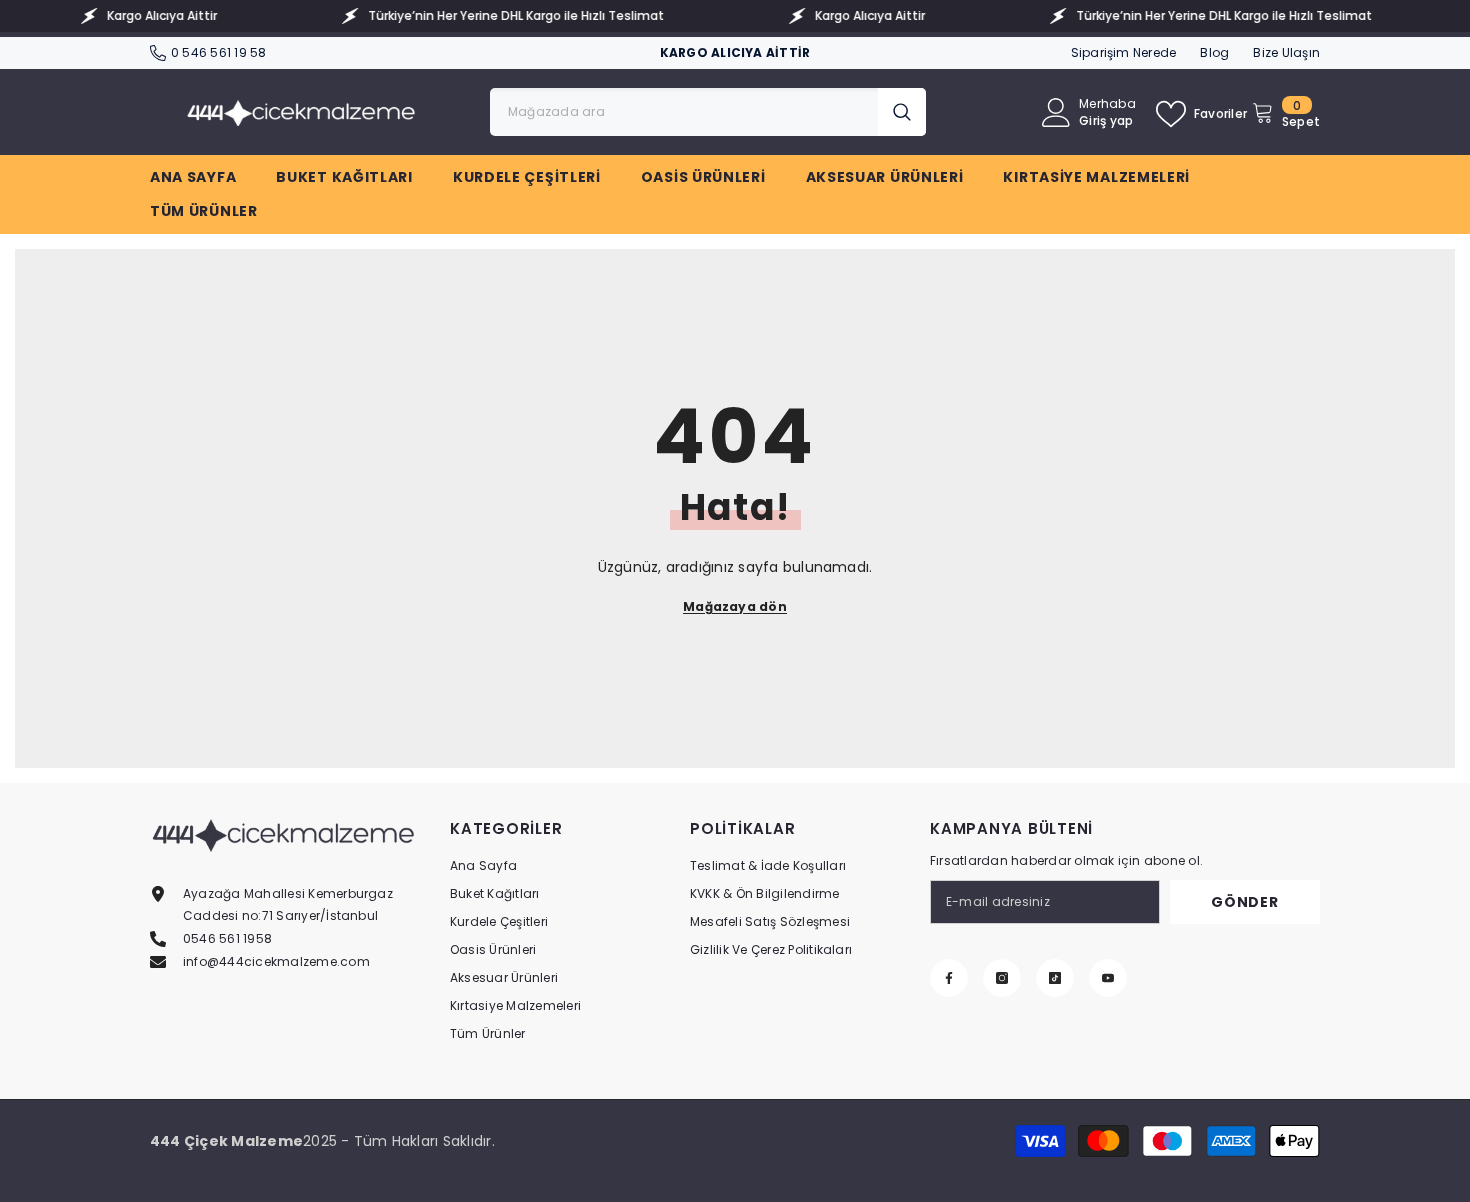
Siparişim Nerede (1124, 52)
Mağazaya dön (735, 606)
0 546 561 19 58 (219, 52)
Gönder (1244, 902)
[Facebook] (949, 978)
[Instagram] (1002, 978)
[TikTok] (1055, 978)
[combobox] (684, 112)
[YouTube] (1108, 978)
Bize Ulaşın (1286, 52)
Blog (1214, 52)
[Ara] (708, 112)
